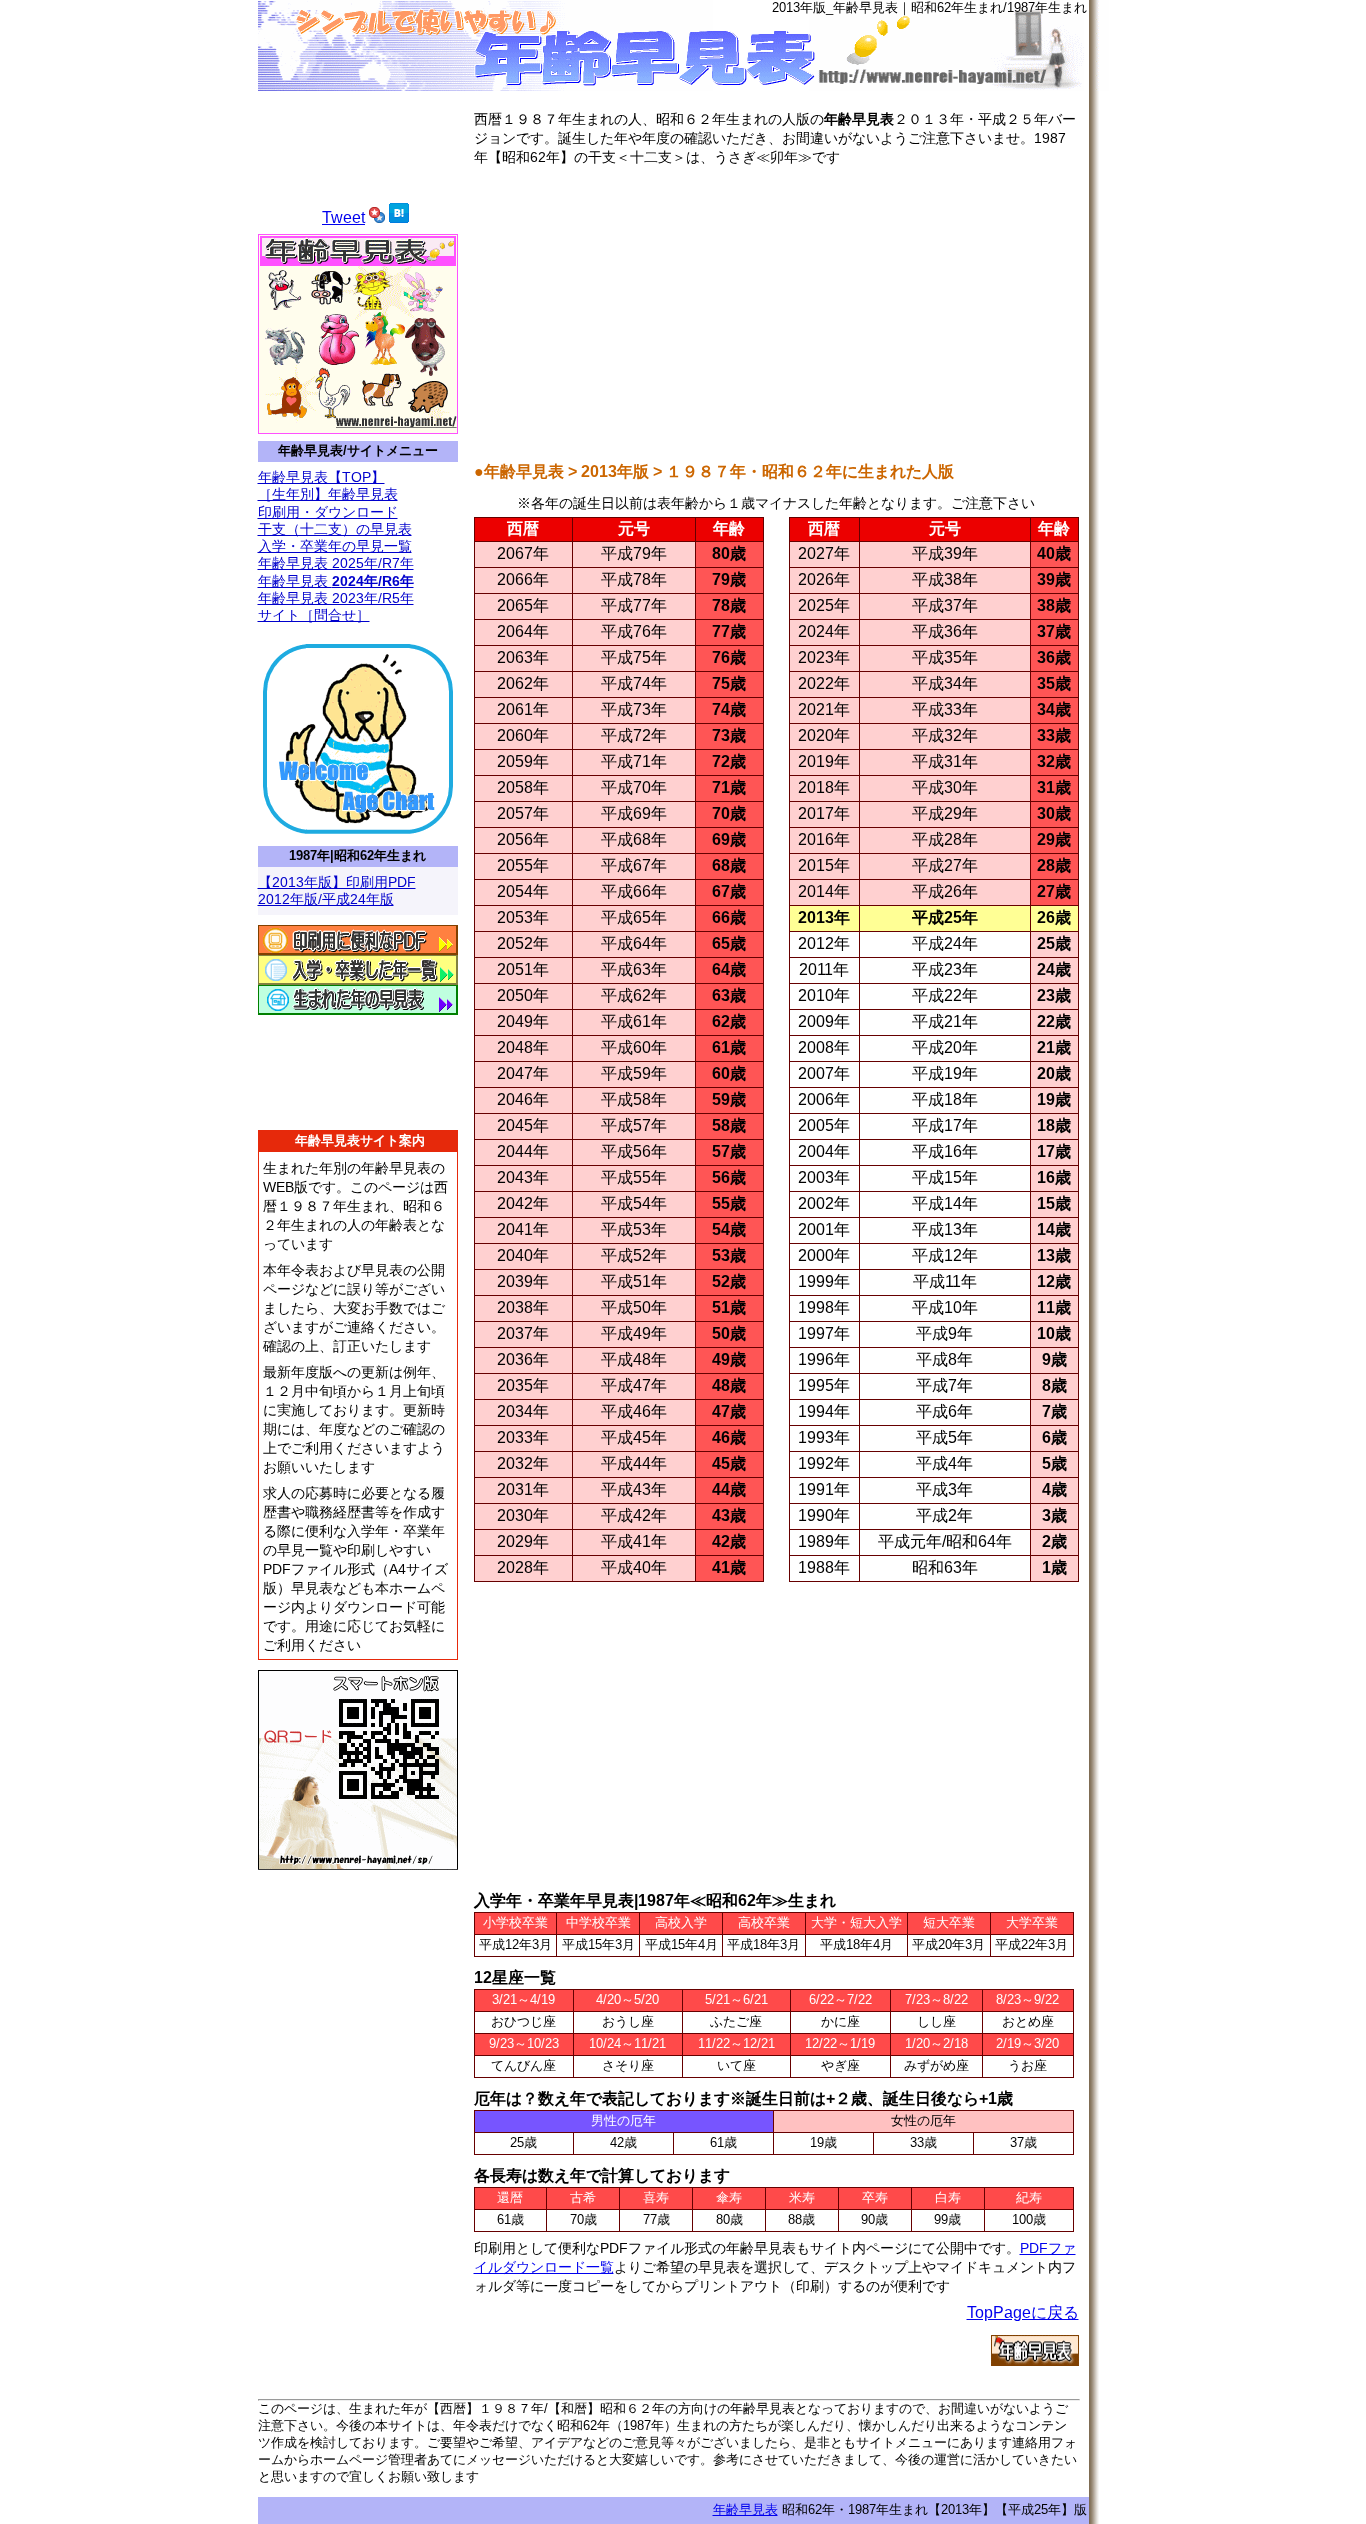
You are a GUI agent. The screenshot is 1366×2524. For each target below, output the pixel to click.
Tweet (343, 217)
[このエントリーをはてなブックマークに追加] (399, 217)
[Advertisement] (776, 311)
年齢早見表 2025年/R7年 (336, 563)
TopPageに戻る (1023, 2312)
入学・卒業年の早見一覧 (335, 546)
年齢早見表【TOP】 (321, 477)
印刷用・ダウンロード (328, 512)
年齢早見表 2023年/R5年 (336, 598)
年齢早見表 (336, 581)
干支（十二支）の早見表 (335, 529)
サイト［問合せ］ (314, 615)
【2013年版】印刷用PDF (337, 882)
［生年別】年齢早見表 (328, 494)
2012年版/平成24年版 (326, 899)
